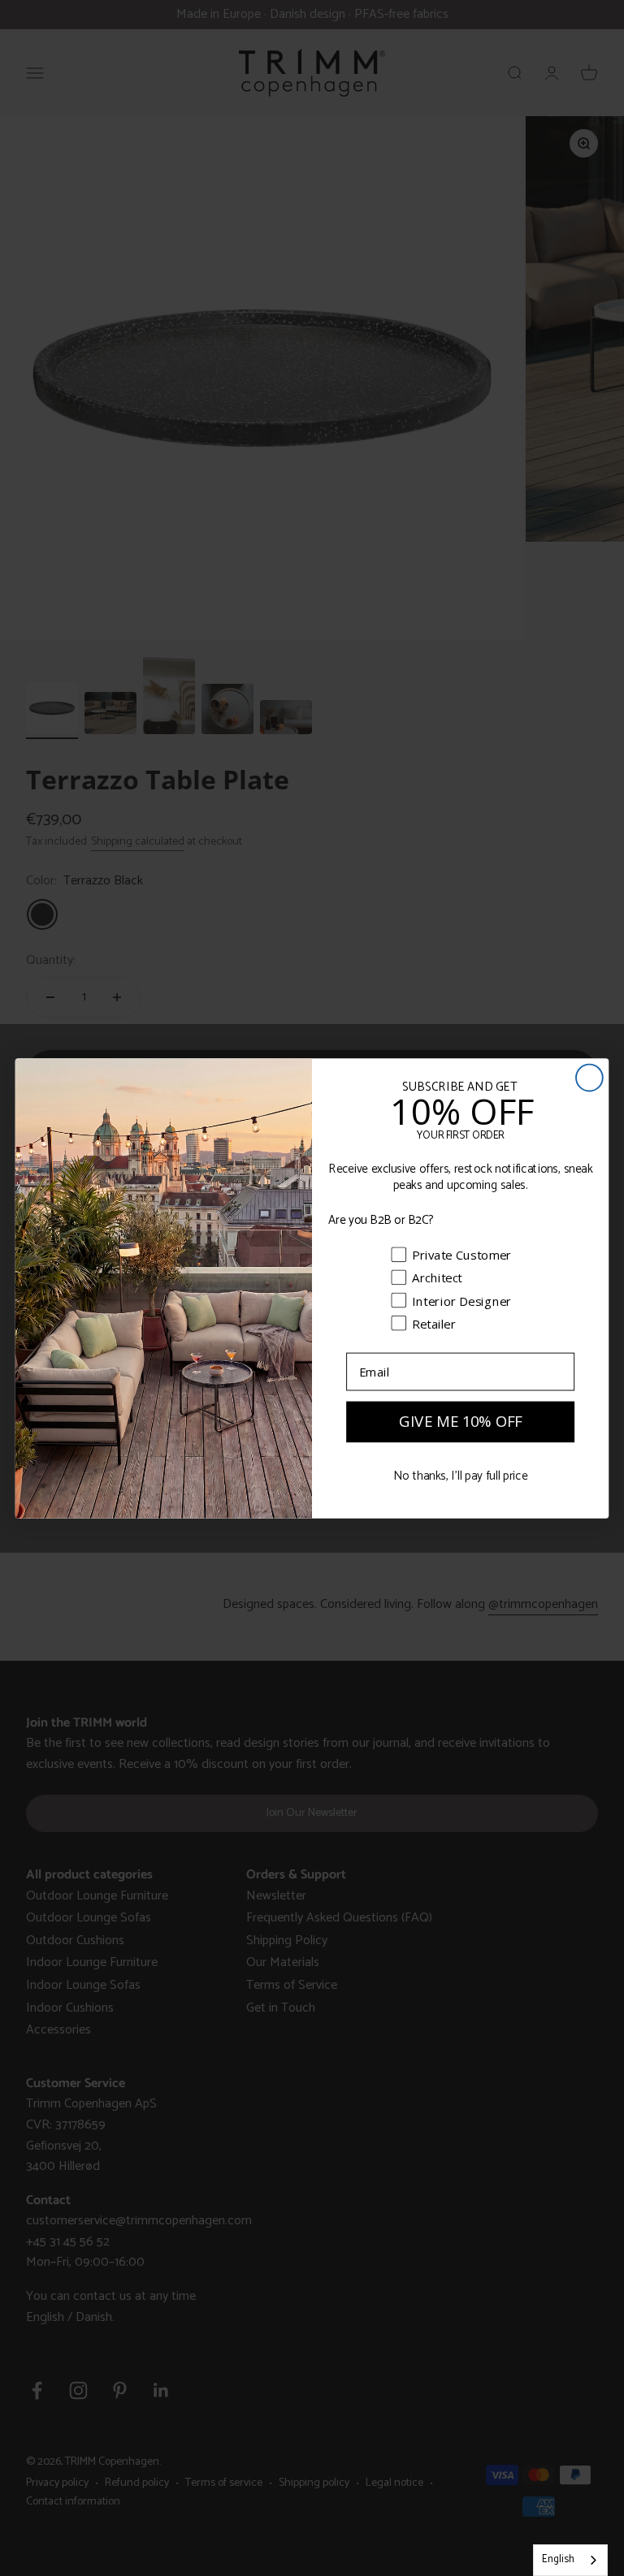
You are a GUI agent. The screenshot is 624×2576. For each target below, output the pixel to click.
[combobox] (570, 2560)
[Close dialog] (589, 1077)
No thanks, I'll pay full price (460, 1476)
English (558, 2559)
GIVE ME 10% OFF (461, 1421)
